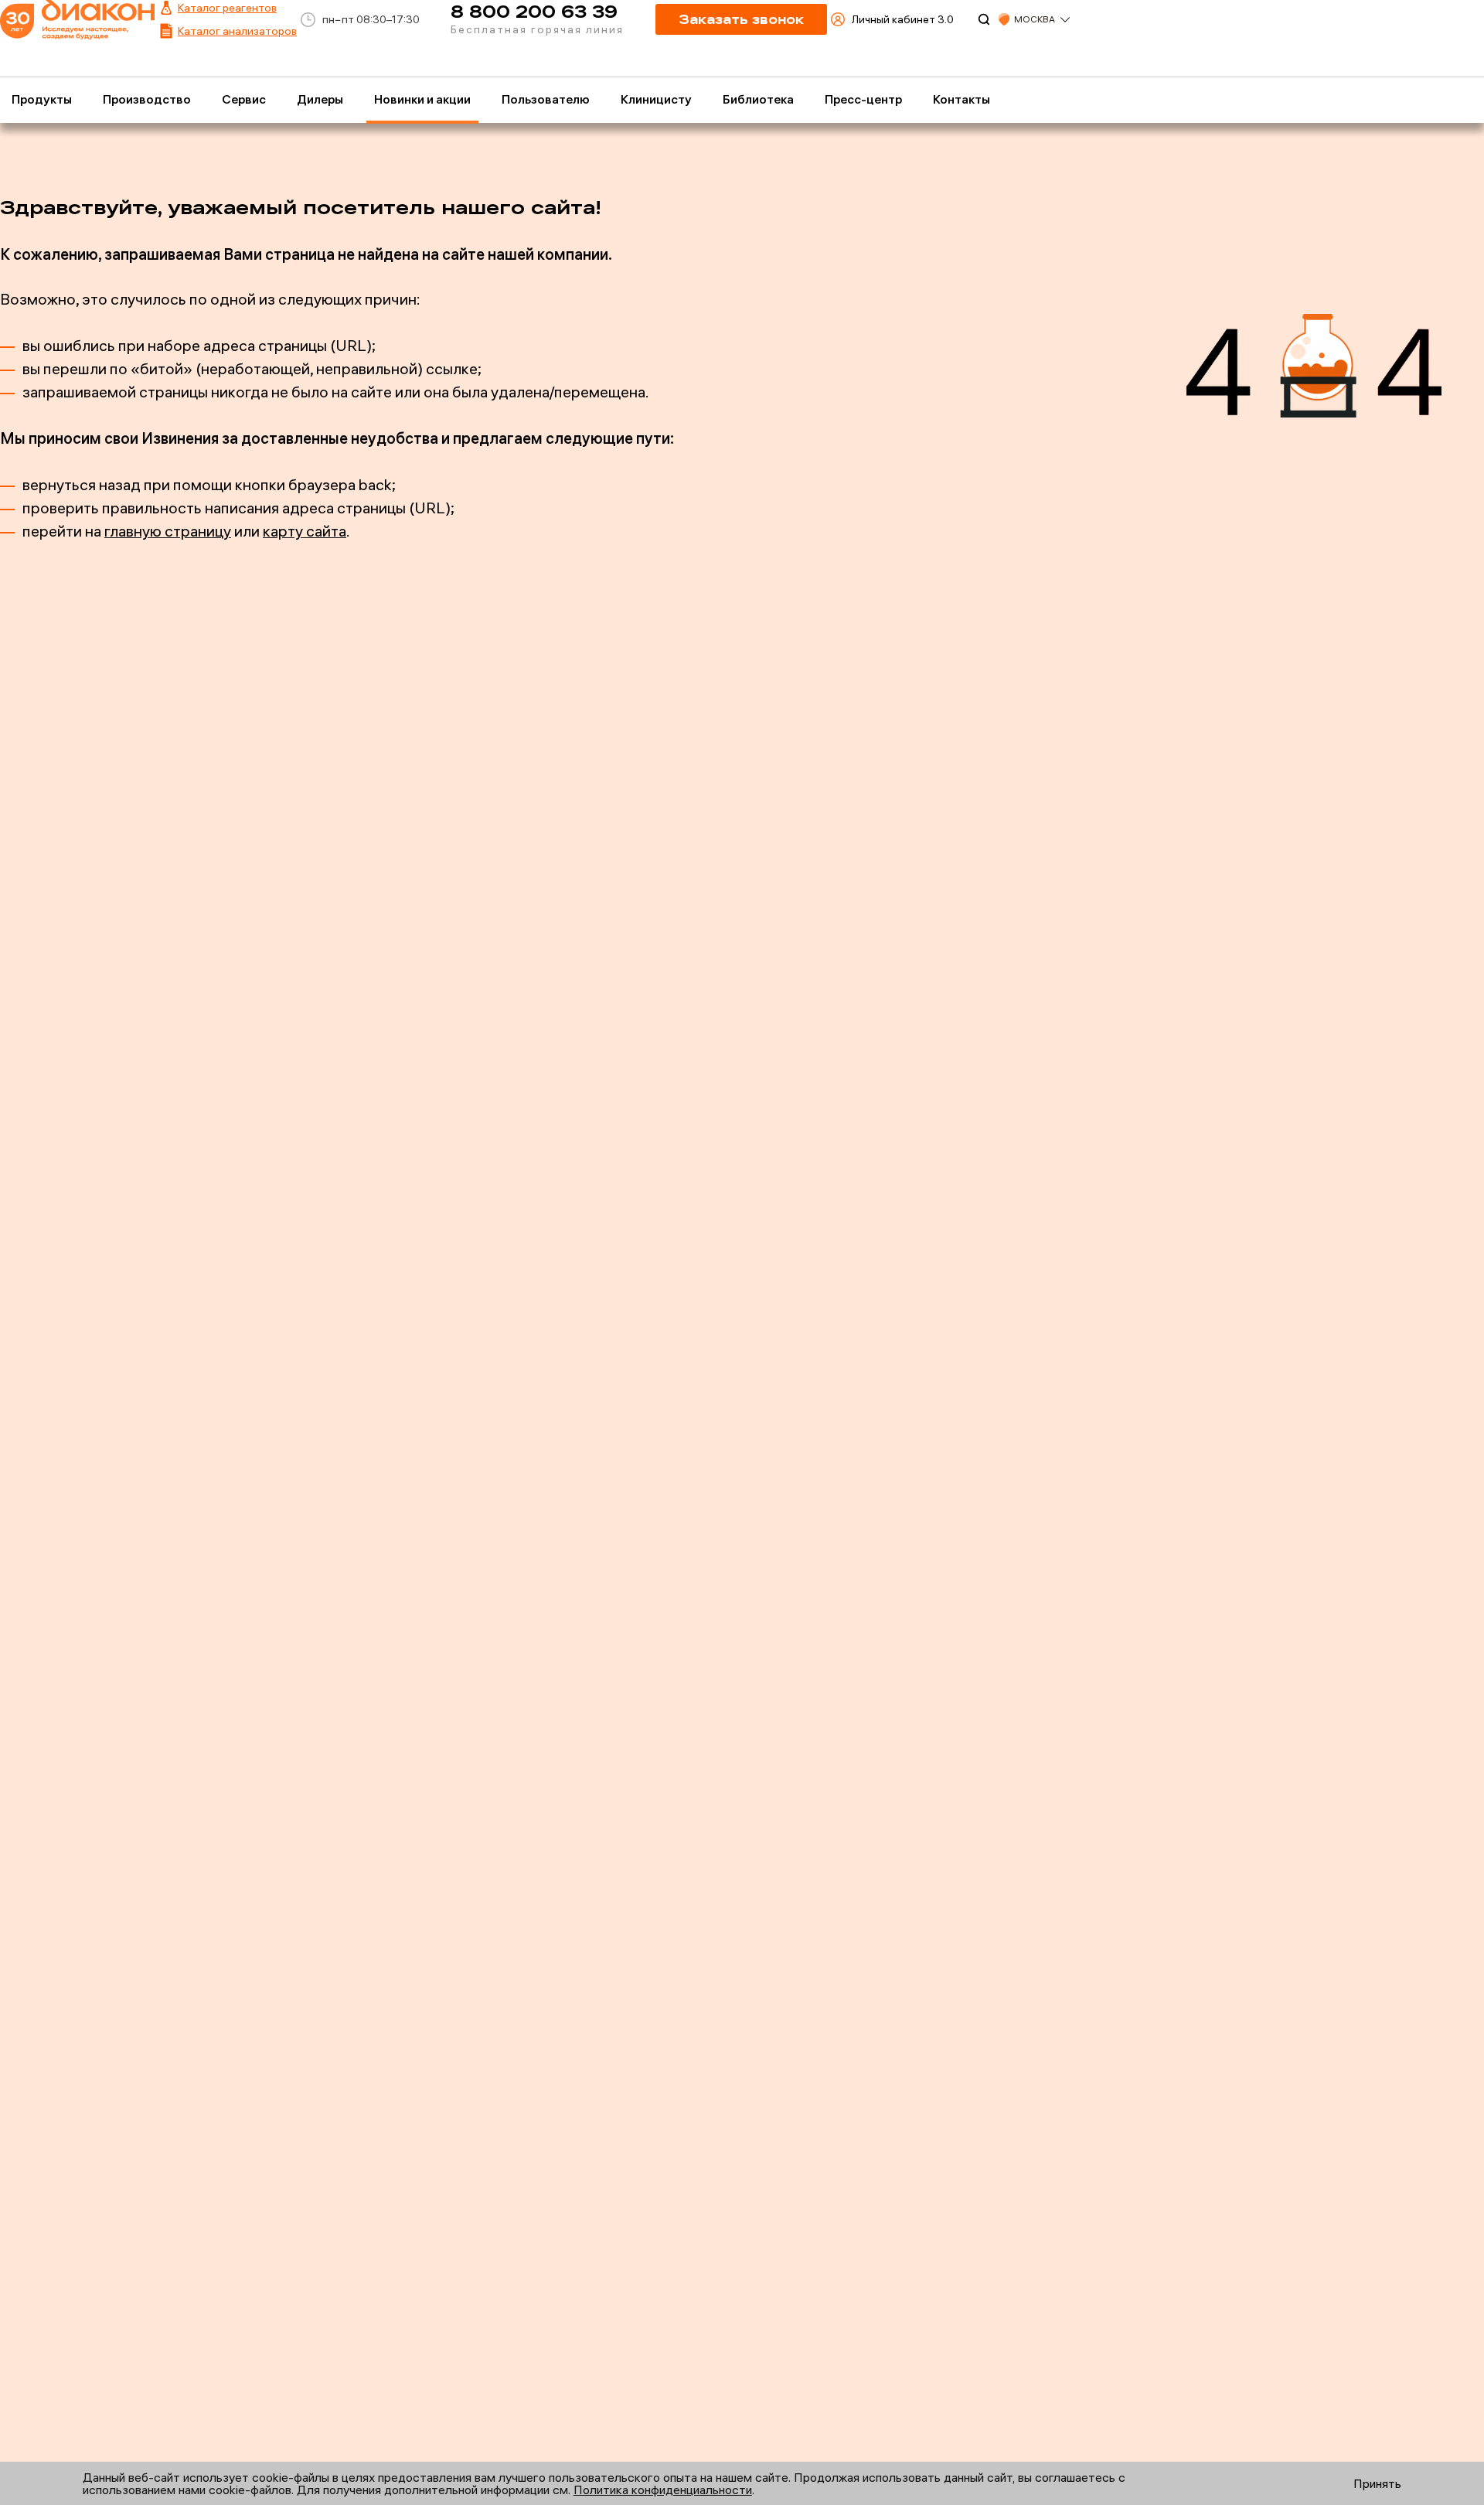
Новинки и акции (422, 99)
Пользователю (546, 99)
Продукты (42, 99)
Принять (1377, 2483)
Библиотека (758, 99)
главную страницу (168, 531)
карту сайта (305, 531)
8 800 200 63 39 (534, 11)
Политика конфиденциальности (663, 2490)
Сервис (244, 99)
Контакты (962, 99)
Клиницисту (656, 99)
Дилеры (320, 99)
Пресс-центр (863, 99)
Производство (147, 99)
